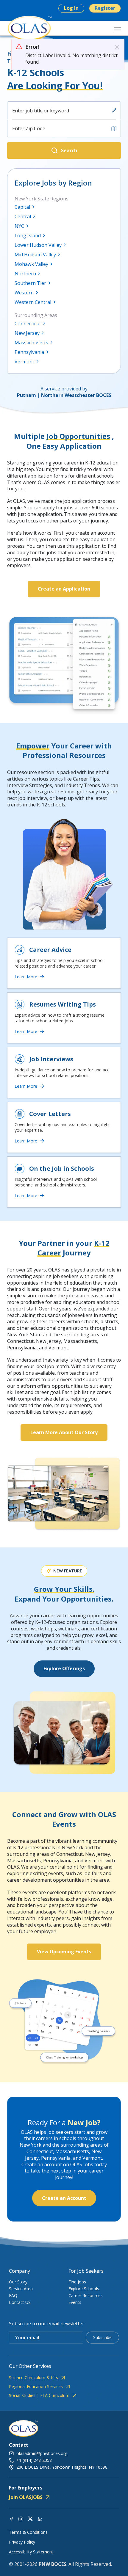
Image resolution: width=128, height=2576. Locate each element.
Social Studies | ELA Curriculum (39, 2396)
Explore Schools (84, 2289)
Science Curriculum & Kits (33, 2378)
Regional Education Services (36, 2387)
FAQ (13, 2295)
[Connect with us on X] (30, 2518)
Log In (71, 8)
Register (105, 8)
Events (75, 2302)
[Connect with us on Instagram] (21, 2518)
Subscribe (102, 2337)
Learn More (26, 977)
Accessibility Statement (31, 2552)
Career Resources (86, 2295)
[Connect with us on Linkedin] (40, 2518)
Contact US (20, 2302)
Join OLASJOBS (26, 2497)
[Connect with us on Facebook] (11, 2518)
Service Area (21, 2289)
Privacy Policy (22, 2542)
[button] (64, 150)
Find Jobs (77, 2282)
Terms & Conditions (28, 2532)
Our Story (18, 2282)
